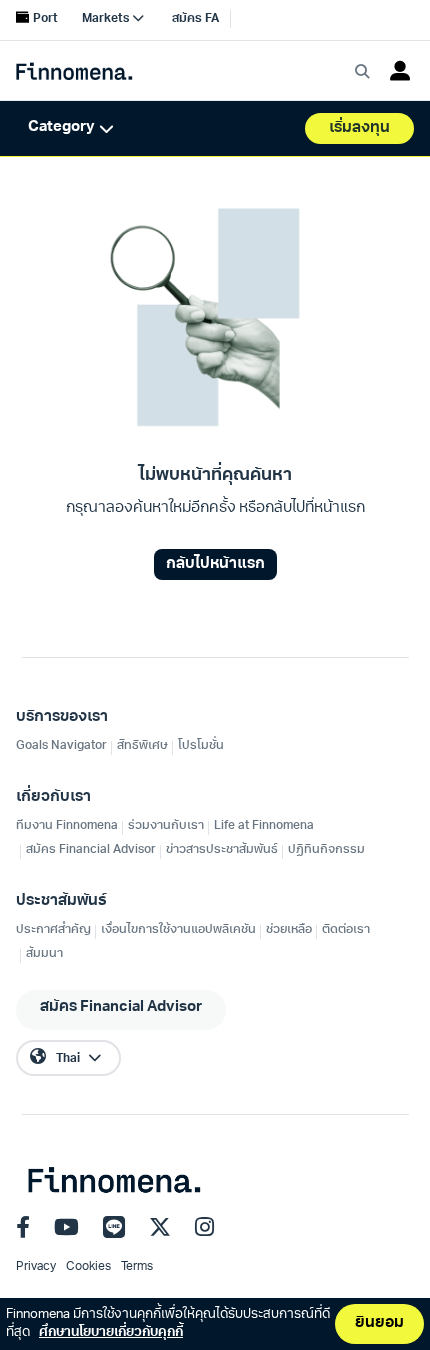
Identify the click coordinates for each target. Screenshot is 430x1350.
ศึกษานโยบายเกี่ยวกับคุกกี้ (111, 1332)
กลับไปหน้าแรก (215, 564)
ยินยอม (379, 1323)
